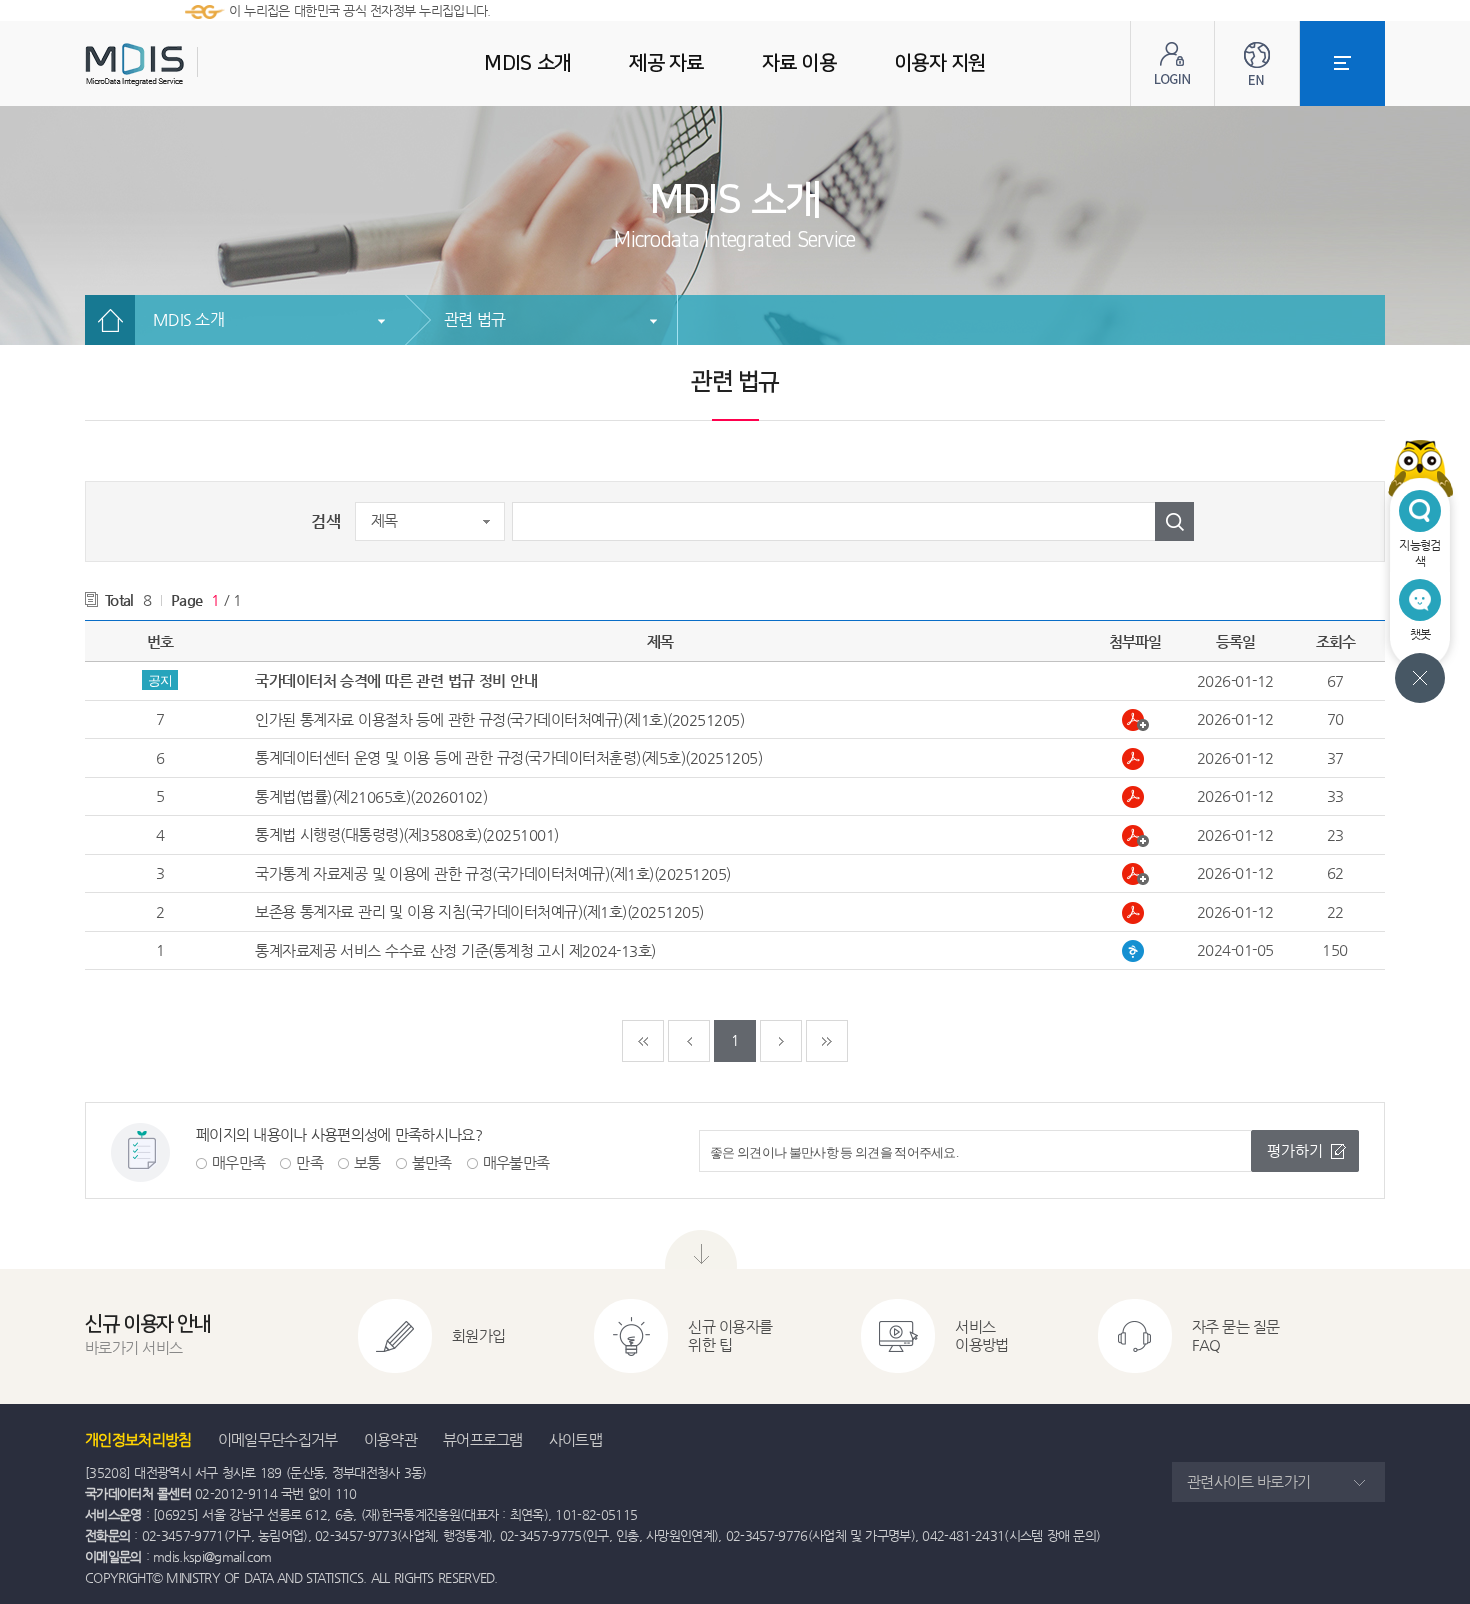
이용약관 (390, 1439)
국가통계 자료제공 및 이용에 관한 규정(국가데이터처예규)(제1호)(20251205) (493, 873)
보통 (367, 1162)
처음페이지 (643, 1041)
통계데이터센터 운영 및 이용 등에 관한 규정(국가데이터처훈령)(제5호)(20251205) (508, 757)
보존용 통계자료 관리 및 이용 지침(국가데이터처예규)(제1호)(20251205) (479, 911)
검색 (325, 521)
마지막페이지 (827, 1041)
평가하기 (1295, 1150)
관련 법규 (474, 319)
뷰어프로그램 (483, 1439)
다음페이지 (781, 1041)
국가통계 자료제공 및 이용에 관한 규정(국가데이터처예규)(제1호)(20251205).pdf (1135, 874)
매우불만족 (516, 1162)
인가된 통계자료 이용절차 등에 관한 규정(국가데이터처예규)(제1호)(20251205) (499, 719)
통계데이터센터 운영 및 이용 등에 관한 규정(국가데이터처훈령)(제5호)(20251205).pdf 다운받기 (1135, 759)
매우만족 (238, 1162)
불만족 (432, 1162)
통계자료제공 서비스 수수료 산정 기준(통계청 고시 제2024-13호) (455, 950)
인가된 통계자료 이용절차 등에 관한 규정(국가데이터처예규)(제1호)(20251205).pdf (1135, 720)
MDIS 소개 (188, 319)
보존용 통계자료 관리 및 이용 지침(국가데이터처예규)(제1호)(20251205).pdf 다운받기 (1135, 913)
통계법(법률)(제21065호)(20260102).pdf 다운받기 (1135, 797)
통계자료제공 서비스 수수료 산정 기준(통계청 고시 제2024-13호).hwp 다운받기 (1135, 951)
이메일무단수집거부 (278, 1439)
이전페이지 (689, 1041)
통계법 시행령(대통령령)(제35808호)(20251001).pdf (1135, 836)
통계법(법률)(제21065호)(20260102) (371, 796)
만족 (309, 1162)
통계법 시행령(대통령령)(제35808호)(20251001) (407, 834)
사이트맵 (575, 1439)
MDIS (185, 64)
